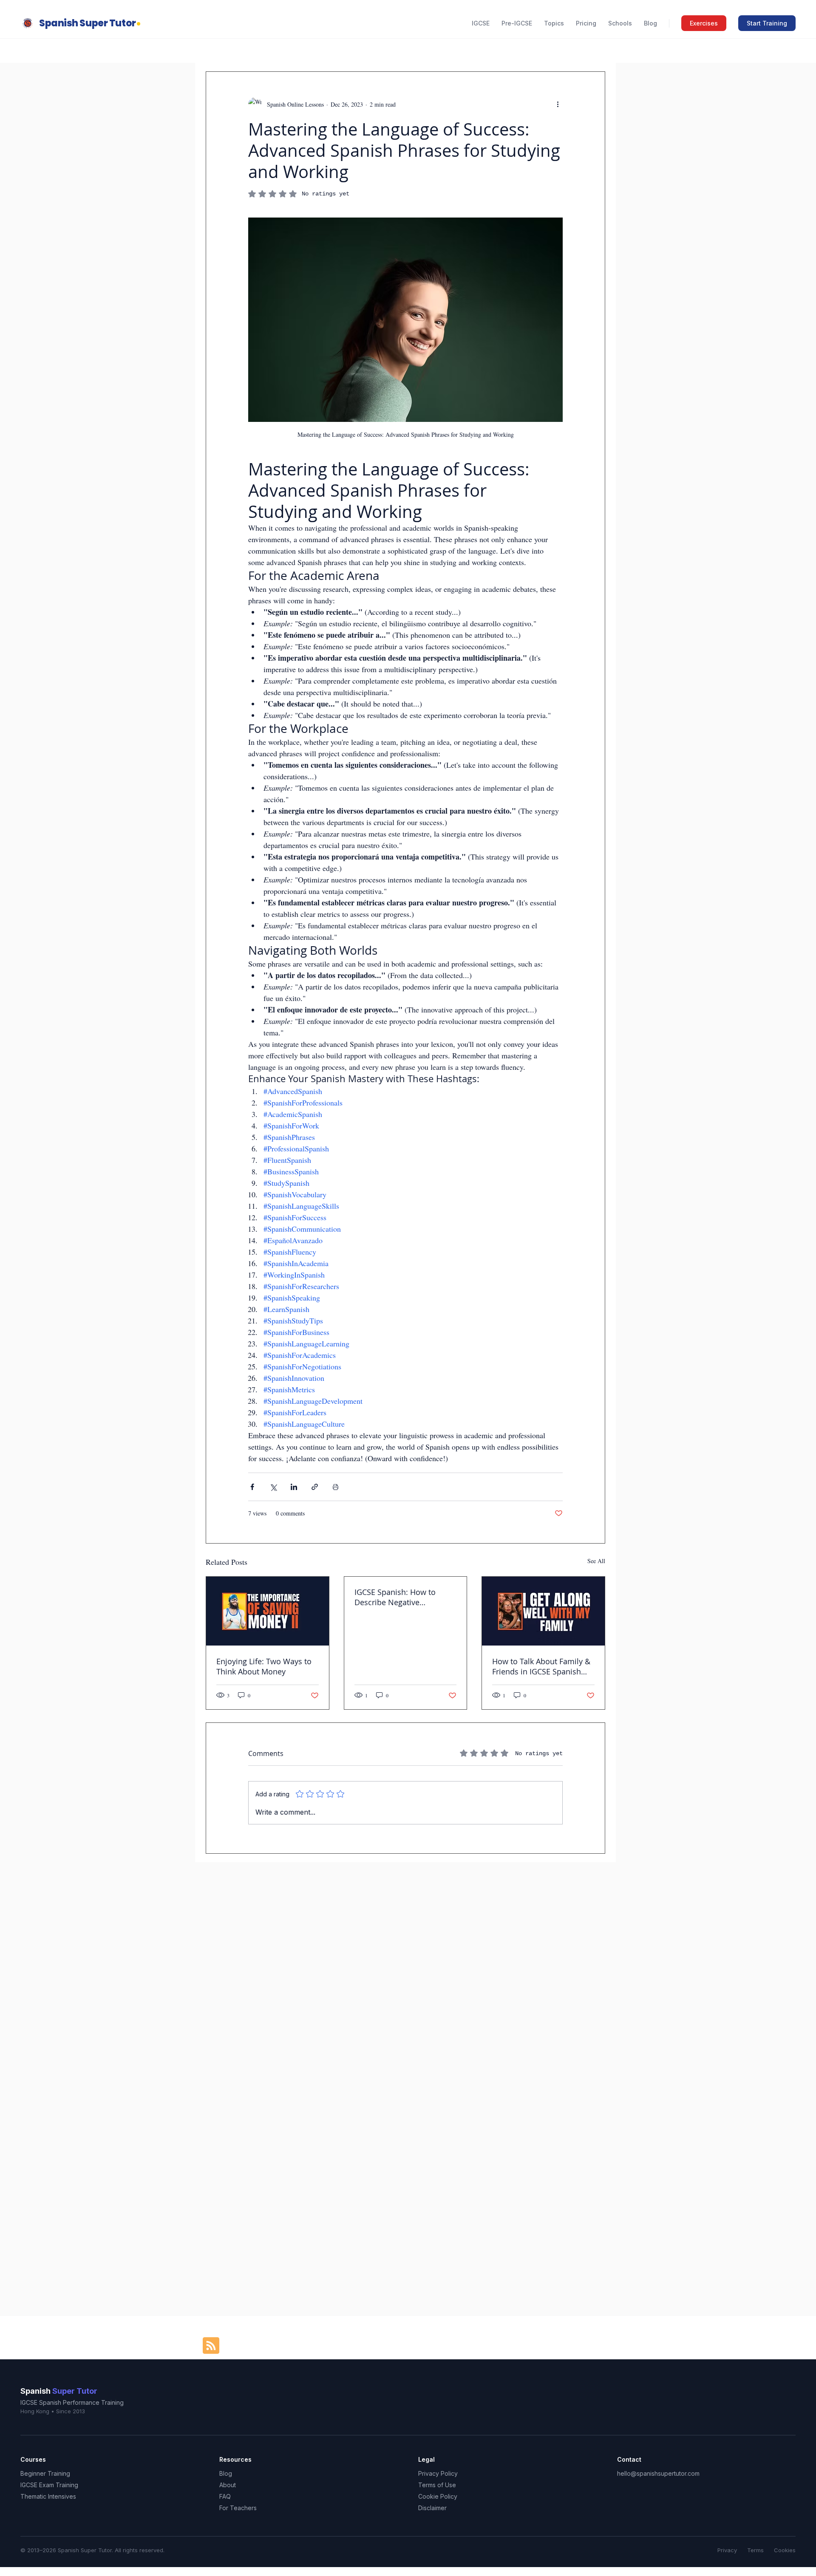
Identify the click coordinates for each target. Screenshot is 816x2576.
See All (596, 1561)
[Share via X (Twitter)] (273, 1487)
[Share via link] (315, 1487)
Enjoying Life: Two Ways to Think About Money (264, 1666)
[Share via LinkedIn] (294, 1487)
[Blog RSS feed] (211, 2346)
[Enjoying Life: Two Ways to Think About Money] (268, 1611)
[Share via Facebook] (252, 1487)
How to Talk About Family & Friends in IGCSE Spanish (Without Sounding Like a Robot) (541, 1666)
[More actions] (558, 104)
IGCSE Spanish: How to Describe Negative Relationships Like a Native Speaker (402, 1597)
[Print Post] (336, 1487)
